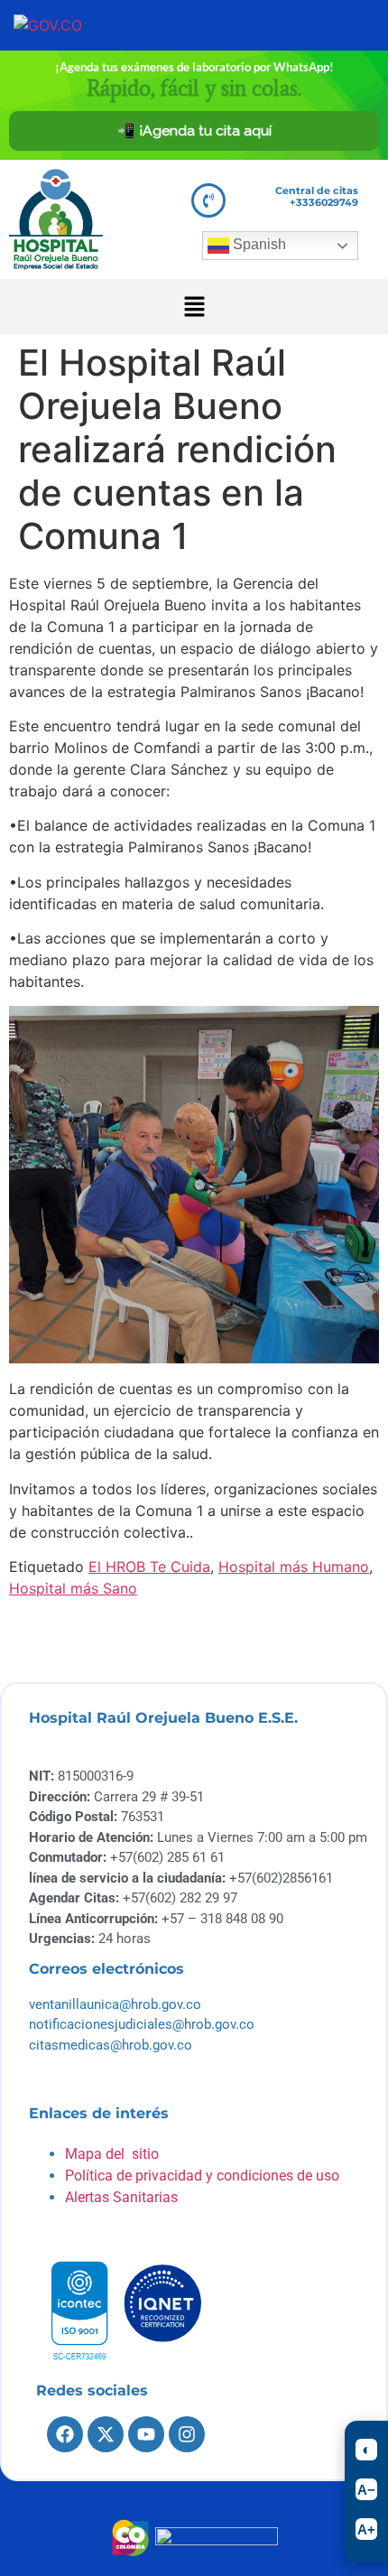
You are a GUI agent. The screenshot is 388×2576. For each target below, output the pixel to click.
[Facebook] (65, 2434)
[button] (194, 307)
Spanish (258, 244)
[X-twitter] (106, 2434)
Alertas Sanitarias (121, 2197)
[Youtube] (146, 2434)
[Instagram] (187, 2434)
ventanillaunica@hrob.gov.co (115, 2004)
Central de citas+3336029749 (317, 196)
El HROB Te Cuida (149, 1567)
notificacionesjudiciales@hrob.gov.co (142, 2024)
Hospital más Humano (294, 1567)
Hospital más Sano (73, 1588)
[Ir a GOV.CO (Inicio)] (75, 25)
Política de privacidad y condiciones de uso (202, 2176)
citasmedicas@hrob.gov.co (111, 2045)
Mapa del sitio (112, 2154)
